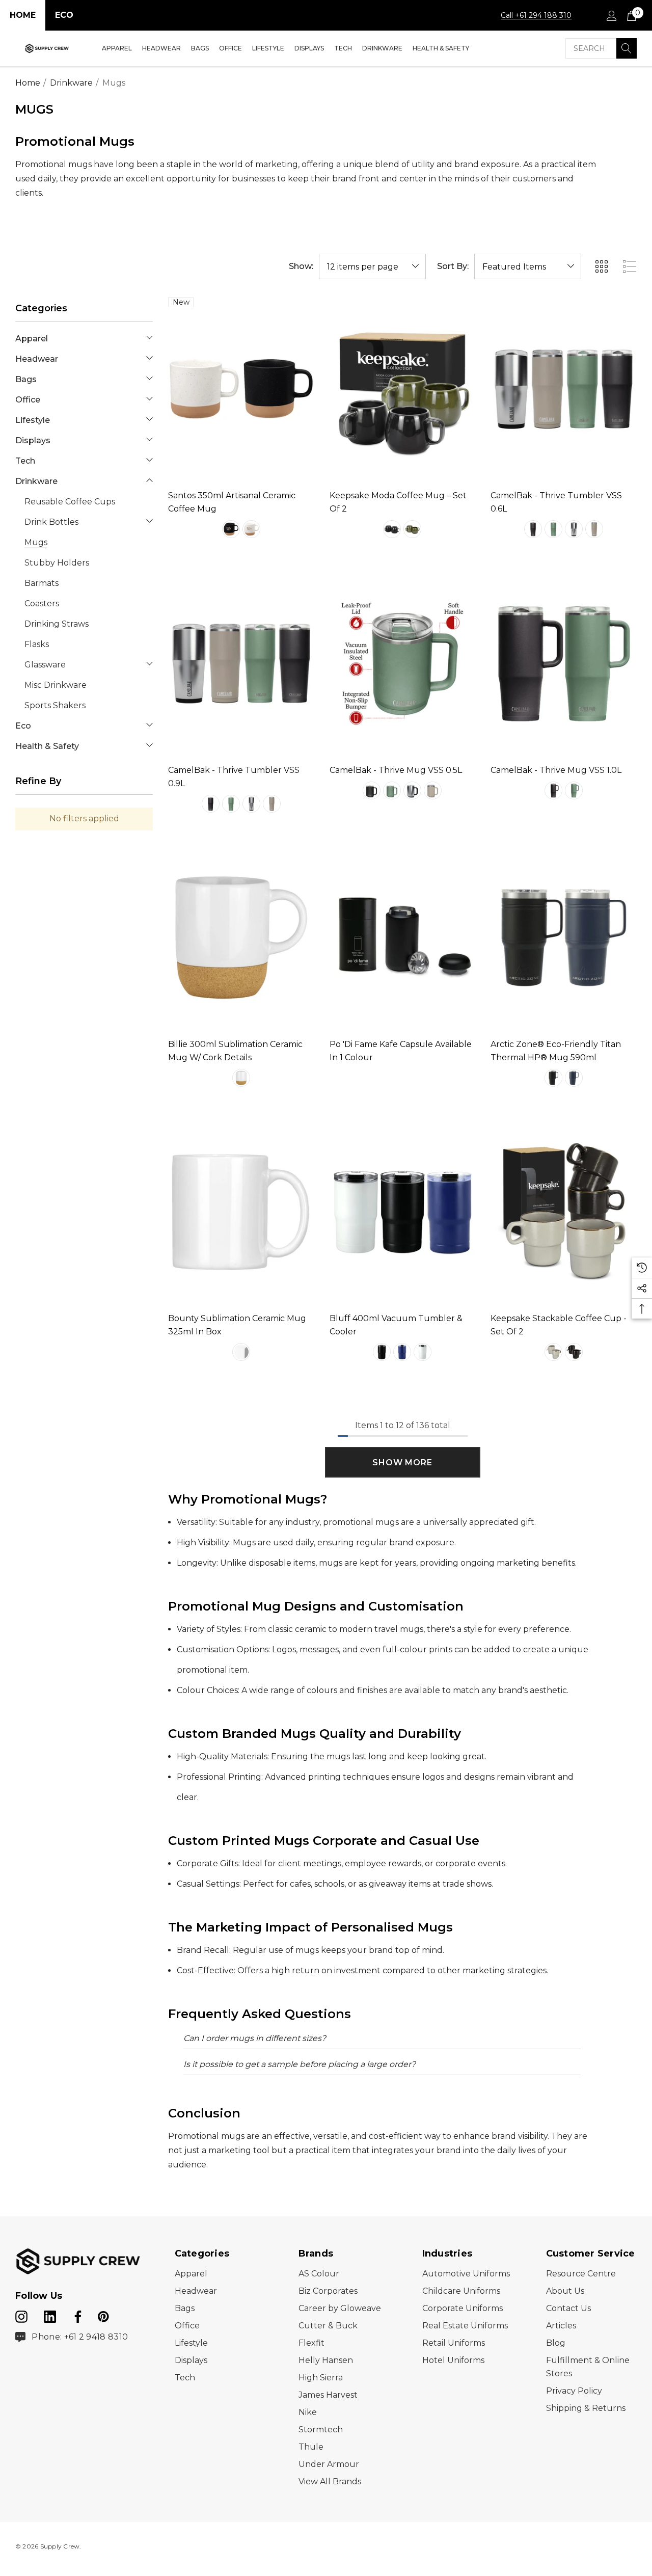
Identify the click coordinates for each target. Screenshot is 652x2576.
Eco (64, 15)
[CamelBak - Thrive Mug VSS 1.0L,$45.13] (564, 663)
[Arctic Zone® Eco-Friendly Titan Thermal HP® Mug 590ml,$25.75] (564, 938)
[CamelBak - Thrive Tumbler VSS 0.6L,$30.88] (564, 389)
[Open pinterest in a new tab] (103, 2315)
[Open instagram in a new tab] (21, 2315)
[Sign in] (611, 15)
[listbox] (528, 266)
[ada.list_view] (630, 266)
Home (23, 15)
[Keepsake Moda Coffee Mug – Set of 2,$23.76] (403, 389)
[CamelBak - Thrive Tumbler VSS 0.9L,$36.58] (241, 663)
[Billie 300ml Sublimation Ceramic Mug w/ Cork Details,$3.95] (241, 938)
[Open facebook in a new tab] (76, 2315)
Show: (301, 266)
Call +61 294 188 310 (536, 15)
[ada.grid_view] (601, 266)
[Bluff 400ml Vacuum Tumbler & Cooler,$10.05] (403, 1212)
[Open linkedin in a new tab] (51, 2315)
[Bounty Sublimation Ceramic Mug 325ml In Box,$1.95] (241, 1212)
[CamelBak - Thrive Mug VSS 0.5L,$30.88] (403, 663)
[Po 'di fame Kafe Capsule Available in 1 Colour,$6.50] (403, 938)
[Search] (627, 48)
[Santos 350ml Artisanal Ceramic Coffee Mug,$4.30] (241, 389)
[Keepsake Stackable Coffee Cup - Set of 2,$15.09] (564, 1212)
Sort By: (453, 266)
